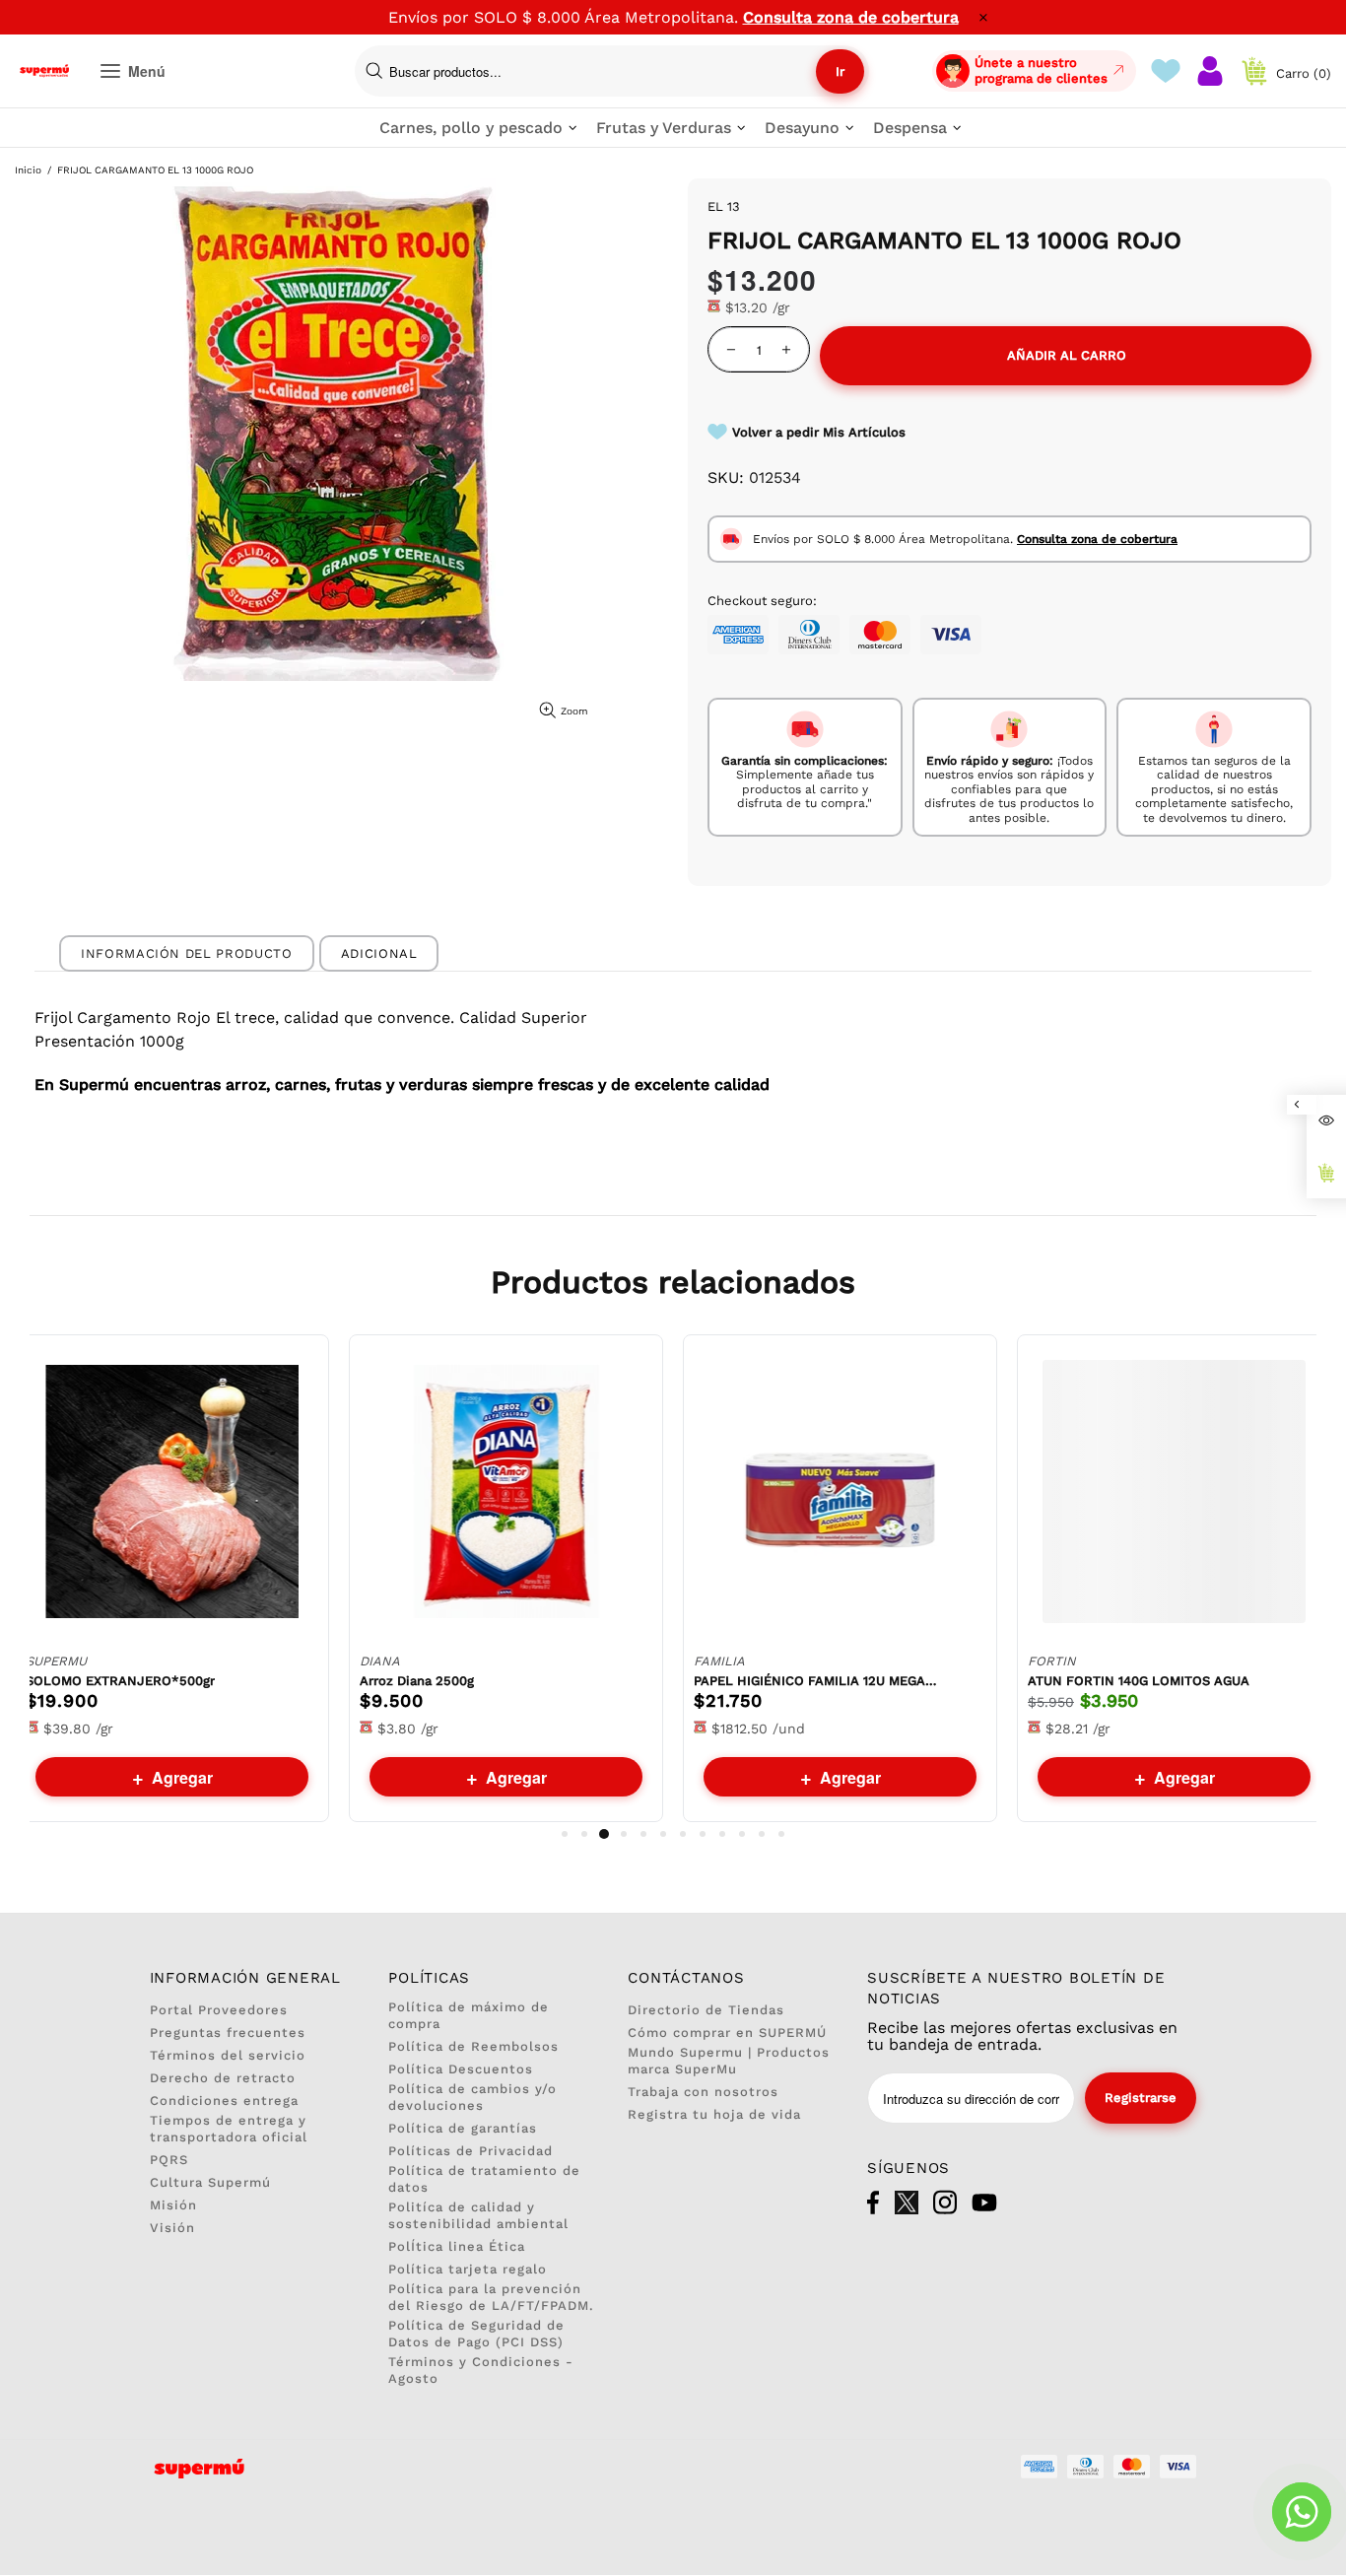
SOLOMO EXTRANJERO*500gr (120, 1681)
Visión (172, 2228)
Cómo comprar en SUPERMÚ (727, 2033)
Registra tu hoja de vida (714, 2114)
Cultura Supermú (210, 2182)
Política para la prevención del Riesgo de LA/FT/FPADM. (491, 2297)
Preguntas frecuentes (228, 2033)
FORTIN (1052, 1661)
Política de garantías (463, 2128)
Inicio (28, 170)
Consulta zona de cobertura (851, 17)
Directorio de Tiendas (706, 2010)
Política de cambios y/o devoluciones (472, 2097)
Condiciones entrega (224, 2101)
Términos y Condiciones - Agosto (481, 2370)
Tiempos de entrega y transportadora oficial (229, 2129)
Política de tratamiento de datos (484, 2179)
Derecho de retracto (223, 2078)
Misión (173, 2205)
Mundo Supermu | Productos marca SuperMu (729, 2061)
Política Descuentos (461, 2069)
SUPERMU (56, 1661)
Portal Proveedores (219, 2010)
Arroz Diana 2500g (417, 1681)
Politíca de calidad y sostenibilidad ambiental (478, 2215)
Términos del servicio (228, 2055)
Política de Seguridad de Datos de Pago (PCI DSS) (476, 2334)
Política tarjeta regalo (468, 2269)
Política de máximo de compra (469, 2015)
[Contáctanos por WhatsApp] (1302, 2512)
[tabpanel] (172, 1578)
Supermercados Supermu (44, 71)
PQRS (169, 2160)
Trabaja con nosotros (703, 2092)
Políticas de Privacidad (471, 2151)
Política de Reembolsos (473, 2046)
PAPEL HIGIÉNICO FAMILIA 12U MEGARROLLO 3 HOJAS (817, 1681)
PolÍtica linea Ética (457, 2246)
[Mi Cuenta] (1210, 71)
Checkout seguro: (762, 601)
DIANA (380, 1661)
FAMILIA (719, 1661)
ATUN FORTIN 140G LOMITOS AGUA (1139, 1681)
